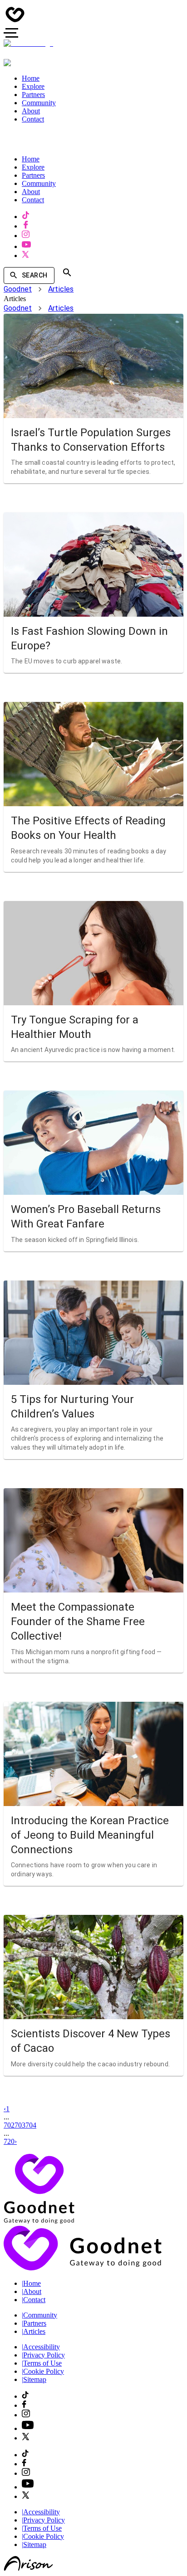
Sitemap (34, 2379)
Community (39, 2315)
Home (31, 2283)
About (32, 2291)
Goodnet (18, 289)
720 (9, 2141)
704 (31, 2125)
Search (34, 275)
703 (20, 2125)
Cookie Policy (43, 2371)
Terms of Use (42, 2363)
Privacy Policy (43, 2355)
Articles (61, 289)
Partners (34, 2323)
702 (9, 2125)
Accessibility (41, 2347)
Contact (34, 2300)
